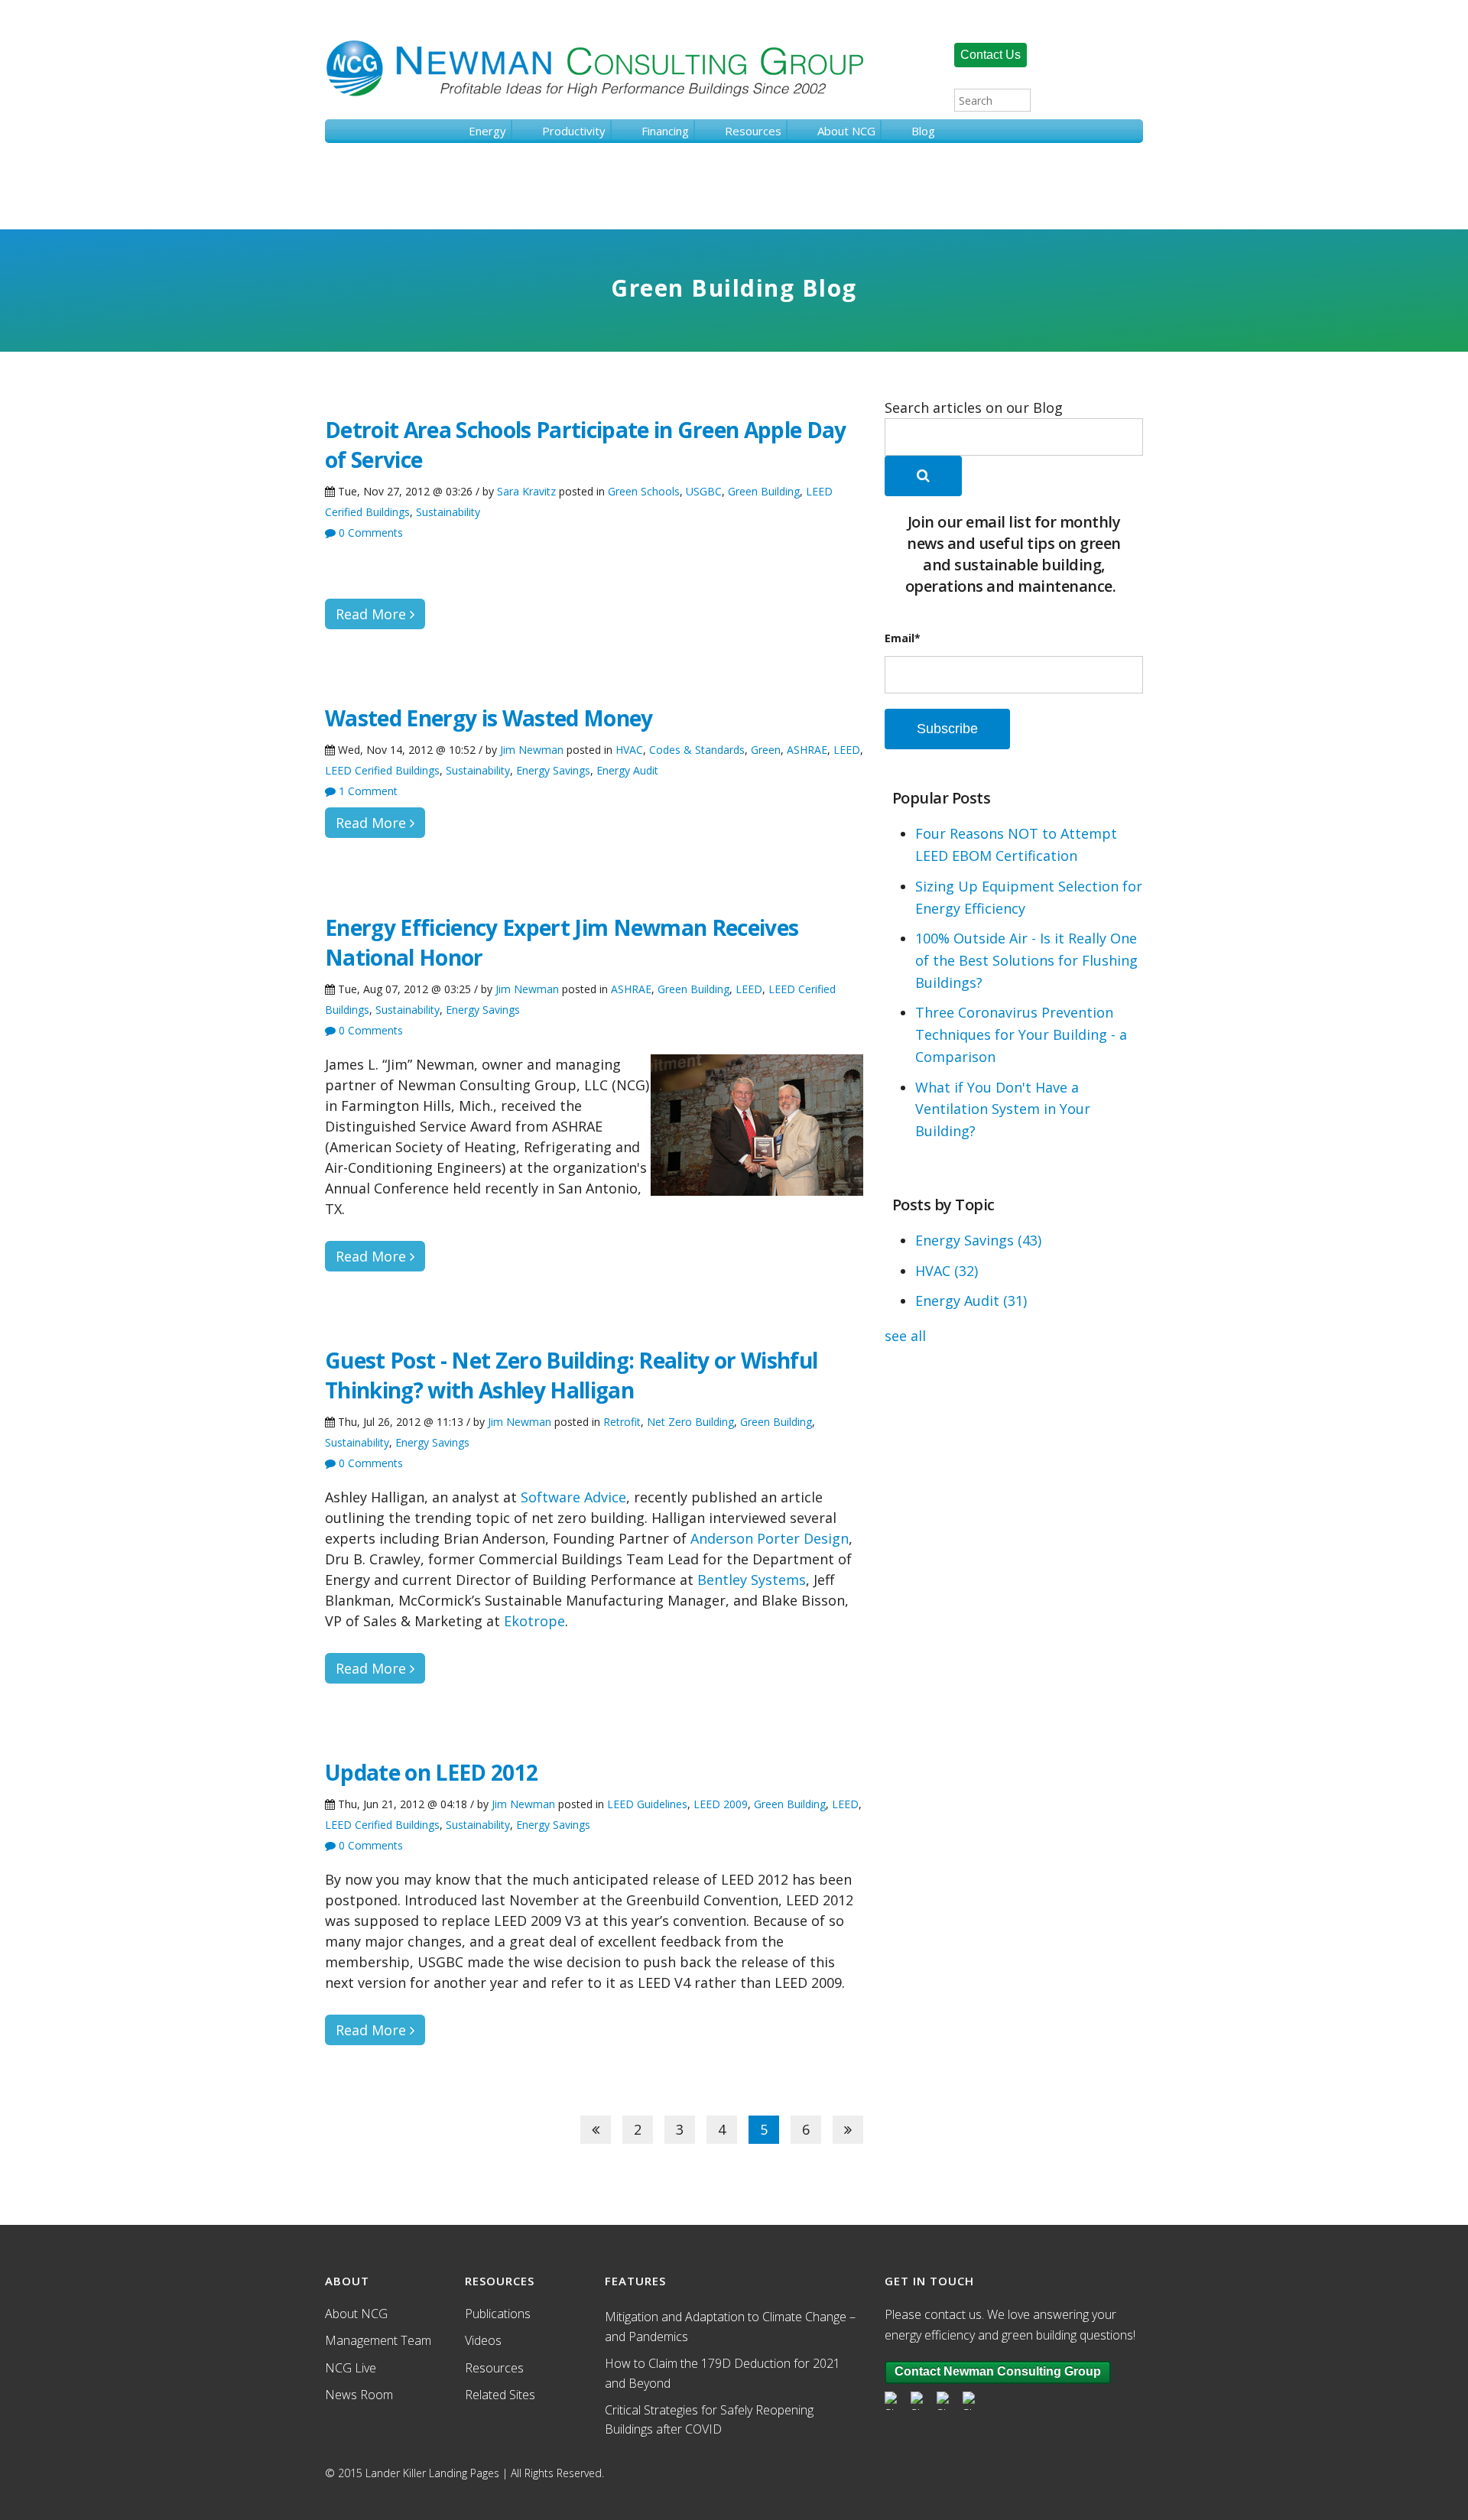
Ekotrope (534, 1621)
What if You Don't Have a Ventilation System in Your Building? (1003, 1109)
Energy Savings (553, 770)
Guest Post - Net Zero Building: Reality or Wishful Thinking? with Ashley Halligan (571, 1375)
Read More (373, 614)
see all (905, 1336)
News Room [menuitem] (359, 2395)
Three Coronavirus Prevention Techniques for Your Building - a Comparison (1021, 1034)
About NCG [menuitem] (846, 131)
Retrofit (622, 1422)
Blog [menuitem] (923, 131)
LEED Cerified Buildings (382, 770)
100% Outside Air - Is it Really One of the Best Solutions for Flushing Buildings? (1026, 960)
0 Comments (369, 533)
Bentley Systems (752, 1580)
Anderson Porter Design (770, 1538)
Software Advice (573, 1497)
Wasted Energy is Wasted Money (489, 718)
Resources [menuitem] (753, 131)
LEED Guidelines (647, 1804)
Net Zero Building (690, 1422)
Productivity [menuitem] (574, 131)
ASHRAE (807, 750)
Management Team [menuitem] (378, 2340)
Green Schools (644, 491)
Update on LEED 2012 (431, 1772)
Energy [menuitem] (487, 131)
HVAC (629, 750)
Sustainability (448, 512)
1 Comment (367, 791)
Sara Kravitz (526, 491)
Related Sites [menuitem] (500, 2395)
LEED (847, 750)
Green (766, 750)
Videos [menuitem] (483, 2340)
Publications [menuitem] (498, 2314)
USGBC (704, 491)
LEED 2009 (721, 1804)
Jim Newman (532, 750)
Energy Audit (627, 770)
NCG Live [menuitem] (351, 2368)
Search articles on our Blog (974, 408)
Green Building (764, 491)
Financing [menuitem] (665, 131)
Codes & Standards (697, 750)
